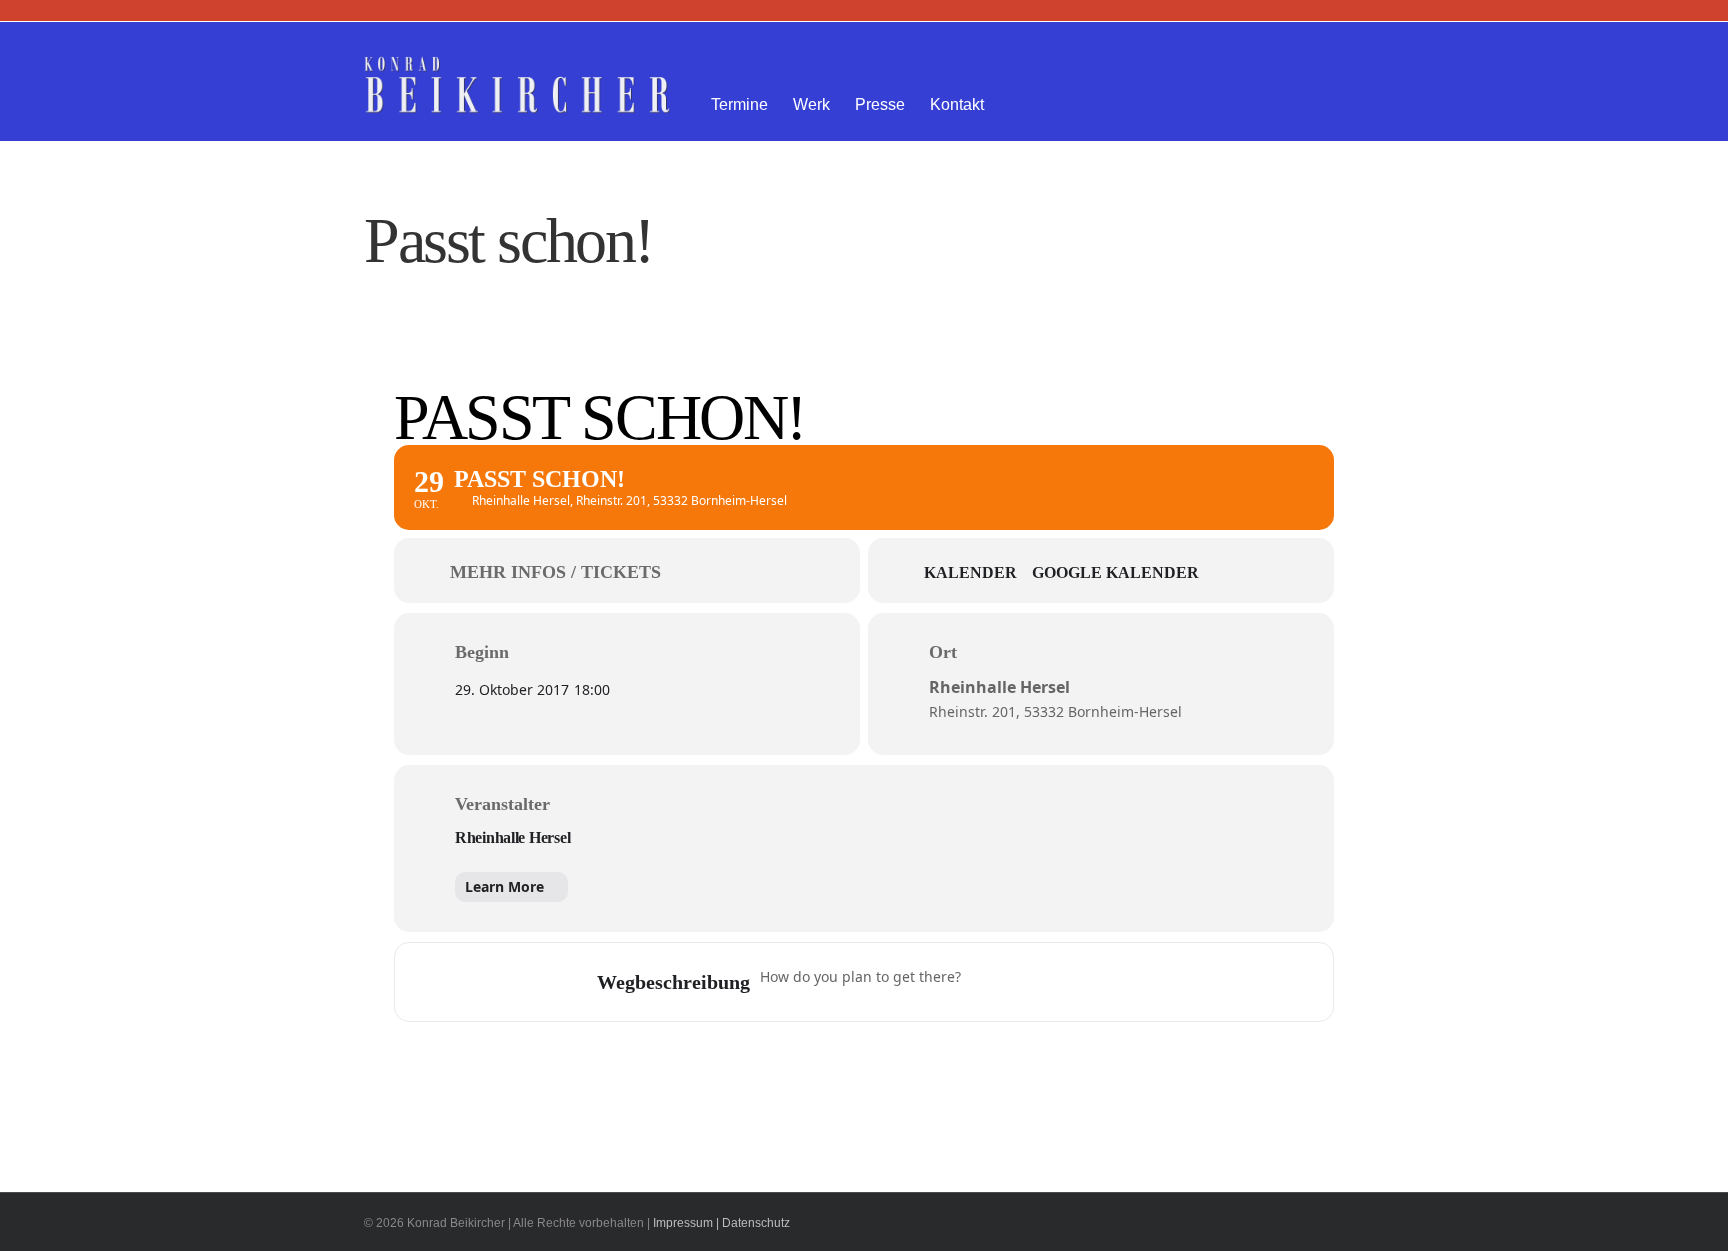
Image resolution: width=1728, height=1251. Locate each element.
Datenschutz (756, 1223)
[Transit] (1066, 982)
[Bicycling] (1144, 982)
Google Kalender (1115, 572)
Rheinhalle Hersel (512, 837)
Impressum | (686, 1223)
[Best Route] (988, 982)
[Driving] (1027, 982)
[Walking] (1105, 982)
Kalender (970, 572)
